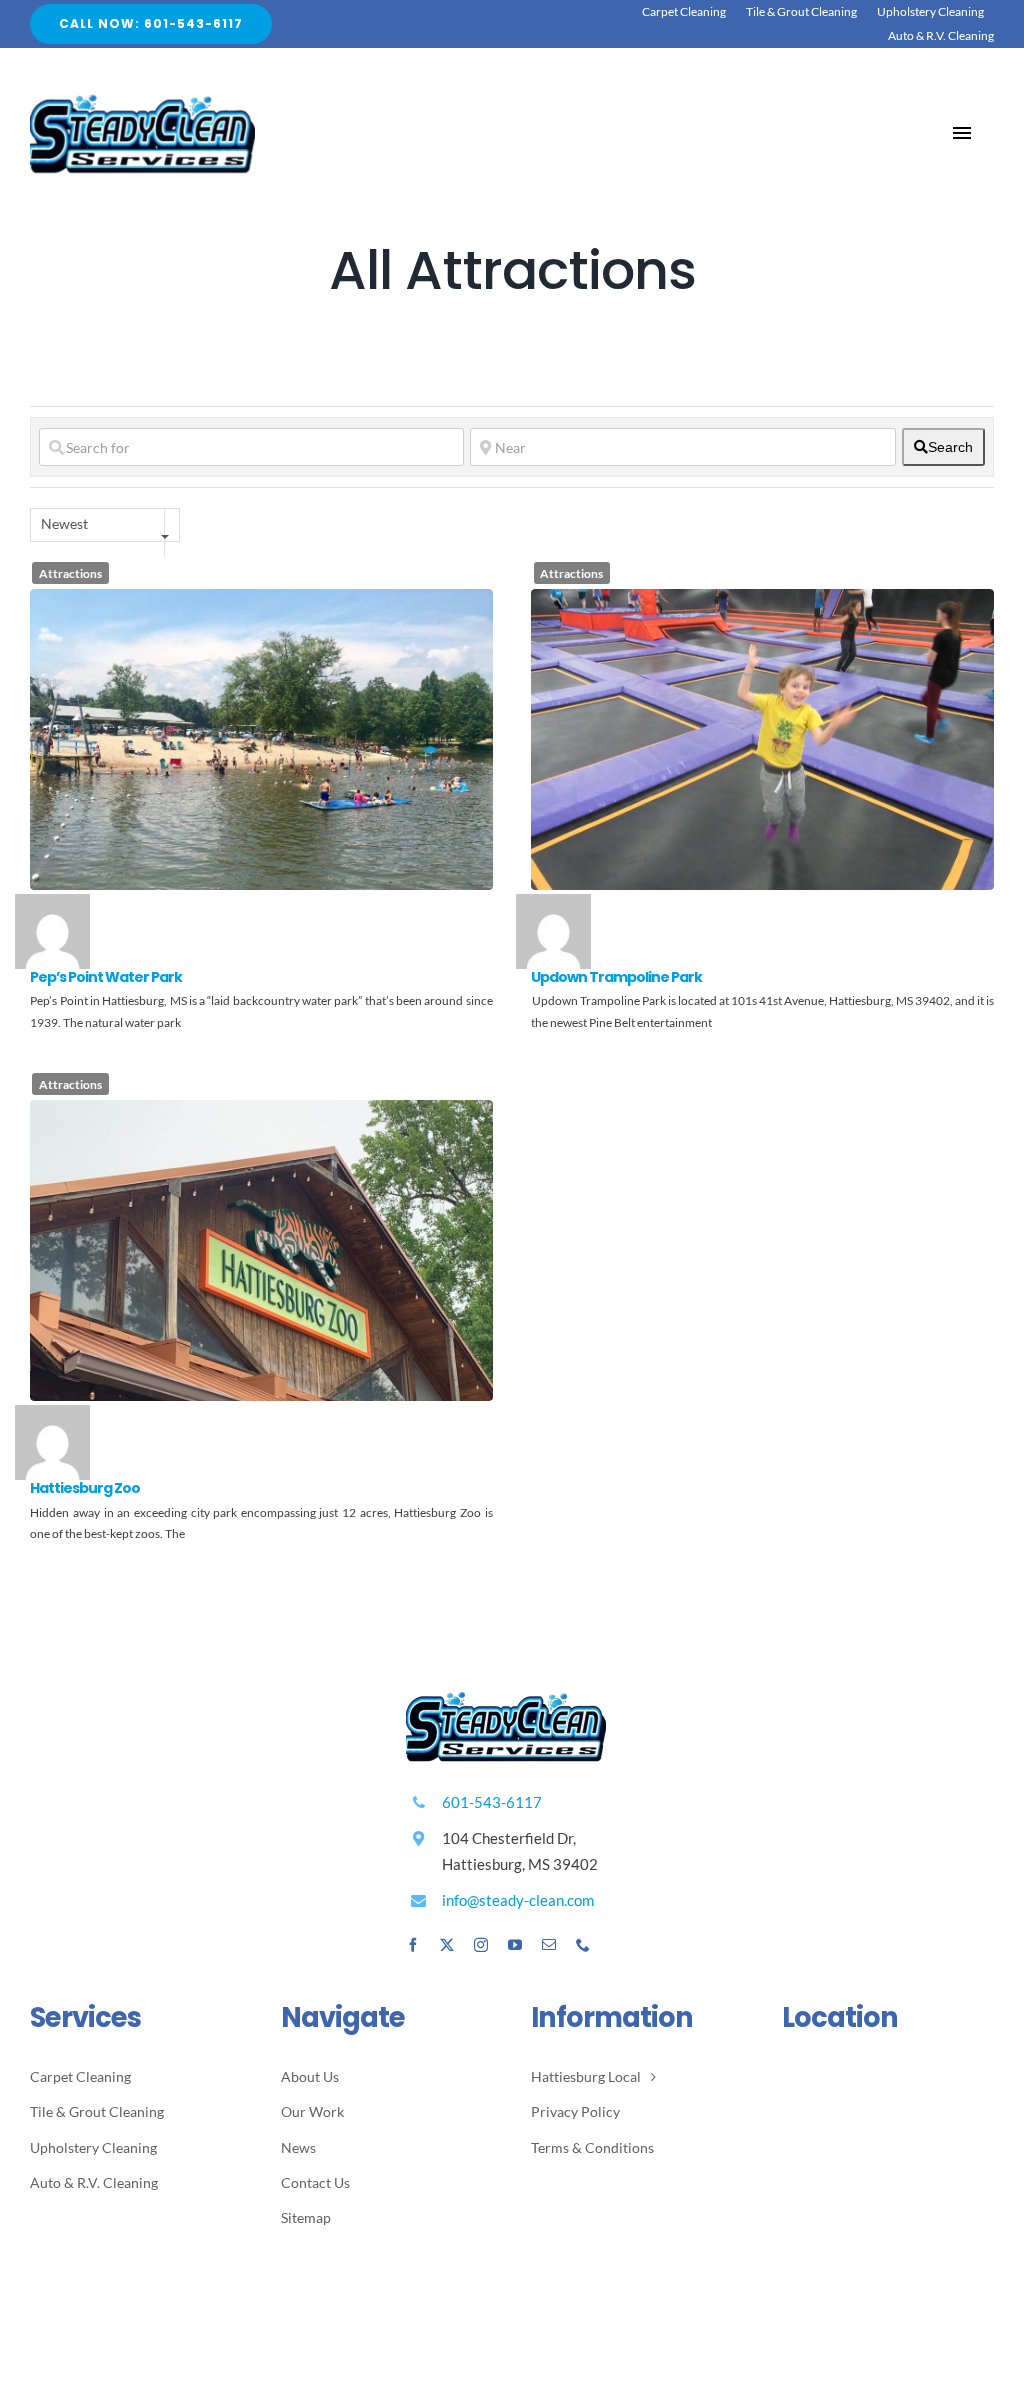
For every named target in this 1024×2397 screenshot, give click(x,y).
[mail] (549, 1945)
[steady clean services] (142, 95)
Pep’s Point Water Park (106, 977)
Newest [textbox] (64, 523)
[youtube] (515, 1945)
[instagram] (481, 1945)
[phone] (583, 1945)
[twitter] (447, 1945)
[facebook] (413, 1945)
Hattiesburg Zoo (85, 1488)
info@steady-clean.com (518, 1900)
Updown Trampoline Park (616, 977)
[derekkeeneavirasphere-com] (52, 904)
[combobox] (105, 525)
